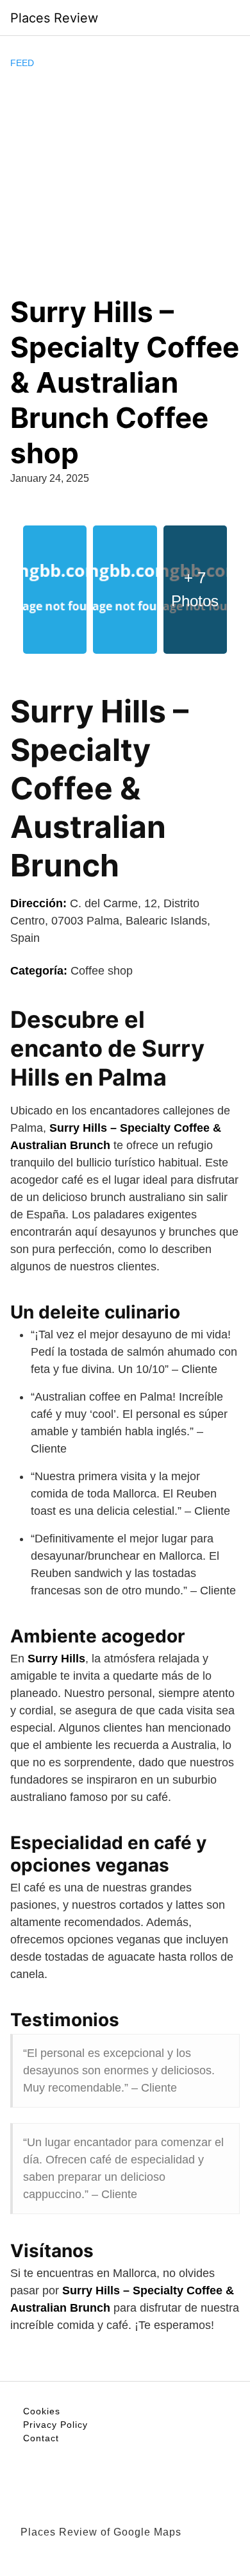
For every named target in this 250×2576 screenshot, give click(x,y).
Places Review (54, 18)
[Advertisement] (125, 182)
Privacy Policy (55, 2425)
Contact (41, 2438)
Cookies (42, 2411)
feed (22, 63)
